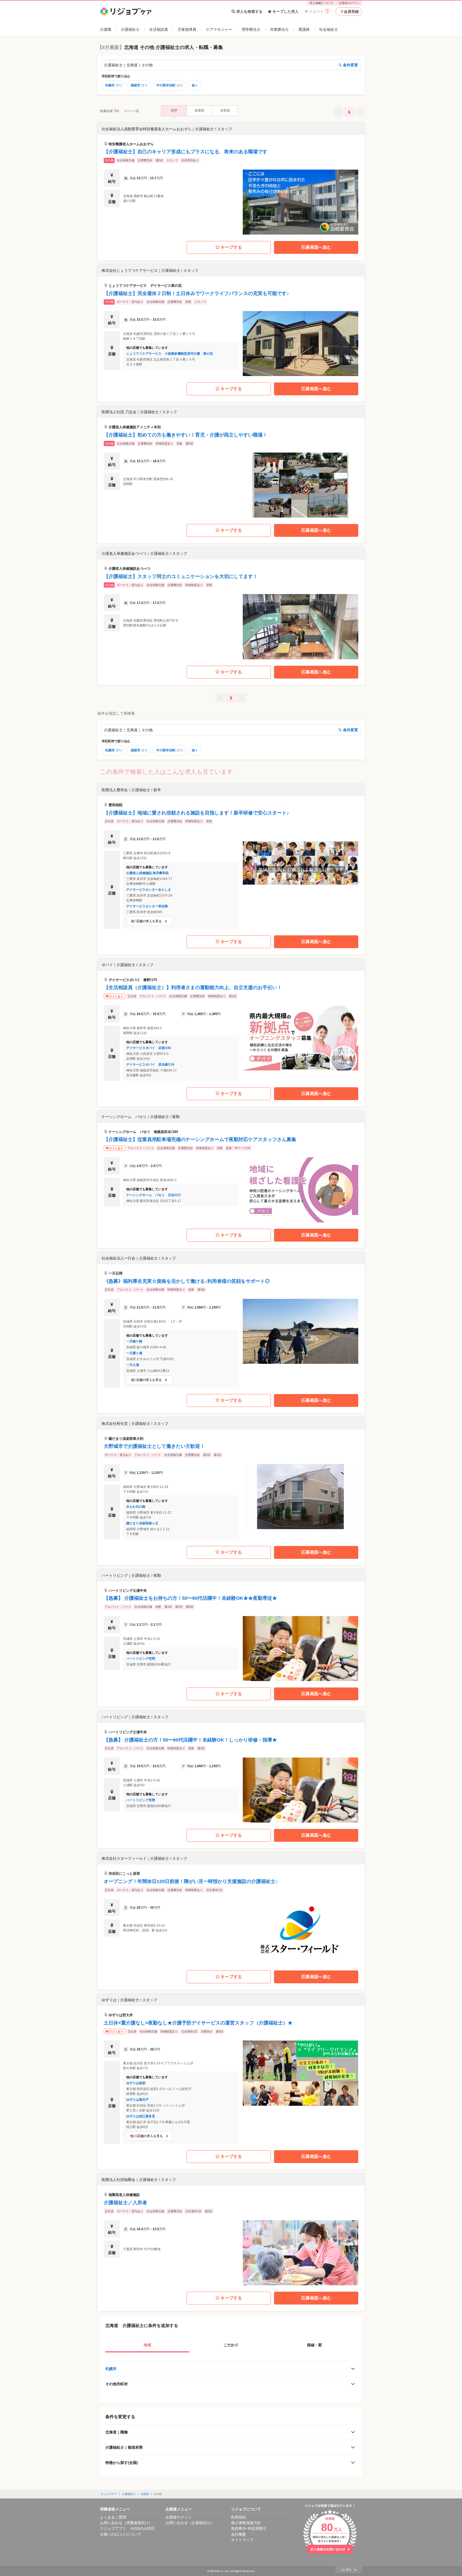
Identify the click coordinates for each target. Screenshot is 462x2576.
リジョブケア (109, 2494)
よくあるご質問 (113, 2517)
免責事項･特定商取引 (249, 2528)
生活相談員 (159, 29)
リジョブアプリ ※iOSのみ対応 (127, 2528)
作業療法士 (279, 29)
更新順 (225, 110)
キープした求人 (286, 12)
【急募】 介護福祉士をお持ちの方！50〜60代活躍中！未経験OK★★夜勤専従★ (190, 1598)
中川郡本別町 (170, 85)
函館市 (139, 85)
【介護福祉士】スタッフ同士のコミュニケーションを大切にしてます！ (181, 576)
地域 (147, 2345)
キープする (231, 247)
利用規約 (238, 2517)
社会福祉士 (329, 29)
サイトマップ (242, 2540)
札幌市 (113, 85)
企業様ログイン (349, 3)
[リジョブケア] (126, 12)
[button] (231, 179)
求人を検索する (249, 12)
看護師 (304, 29)
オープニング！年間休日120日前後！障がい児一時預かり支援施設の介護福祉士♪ (191, 1881)
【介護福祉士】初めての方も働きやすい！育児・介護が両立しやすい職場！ (186, 435)
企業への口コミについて (121, 2534)
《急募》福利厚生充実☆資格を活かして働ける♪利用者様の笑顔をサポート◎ (187, 1281)
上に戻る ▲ (349, 2569)
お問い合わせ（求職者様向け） (126, 2523)
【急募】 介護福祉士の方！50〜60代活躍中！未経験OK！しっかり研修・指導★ (190, 1740)
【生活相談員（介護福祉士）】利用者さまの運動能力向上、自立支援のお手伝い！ (193, 987)
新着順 (199, 110)
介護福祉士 (130, 29)
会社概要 (238, 2534)
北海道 (145, 2494)
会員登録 (351, 12)
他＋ (195, 85)
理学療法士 (251, 29)
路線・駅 (315, 2345)
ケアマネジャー (219, 29)
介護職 (106, 29)
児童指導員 (187, 29)
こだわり (231, 2345)
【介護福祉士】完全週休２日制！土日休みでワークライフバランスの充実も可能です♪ (196, 293)
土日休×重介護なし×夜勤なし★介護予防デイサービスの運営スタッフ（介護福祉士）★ (198, 2023)
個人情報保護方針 (246, 2523)
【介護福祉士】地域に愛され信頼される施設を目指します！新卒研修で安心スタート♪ (196, 813)
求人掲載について (321, 3)
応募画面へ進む (316, 247)
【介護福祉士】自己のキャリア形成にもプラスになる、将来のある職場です (186, 152)
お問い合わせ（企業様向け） (190, 2523)
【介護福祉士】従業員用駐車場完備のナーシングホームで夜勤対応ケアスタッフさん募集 (200, 1139)
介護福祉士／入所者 (125, 2203)
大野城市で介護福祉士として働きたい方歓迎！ (154, 1446)
